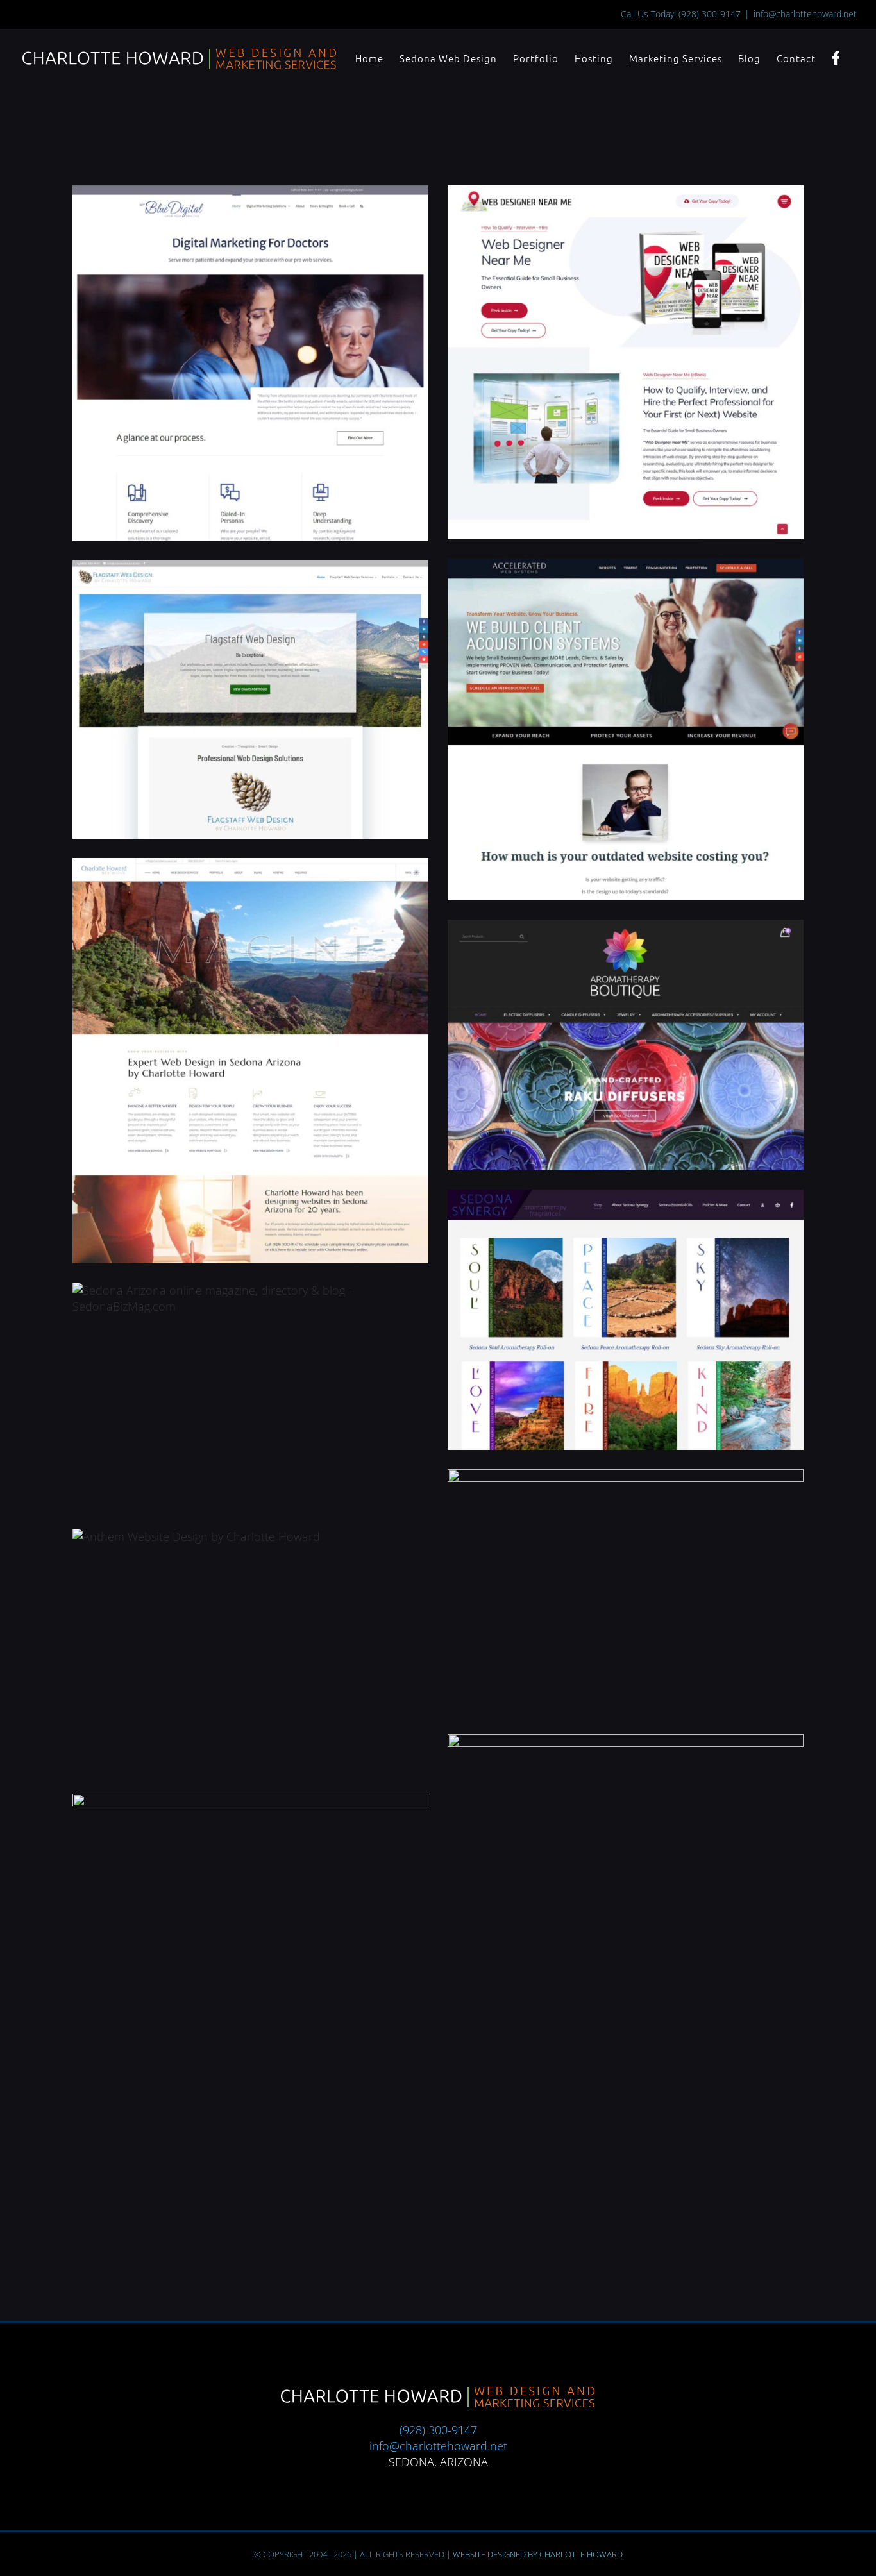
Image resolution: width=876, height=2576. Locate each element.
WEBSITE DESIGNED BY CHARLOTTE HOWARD (538, 2554)
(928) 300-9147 (710, 14)
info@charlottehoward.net (805, 14)
